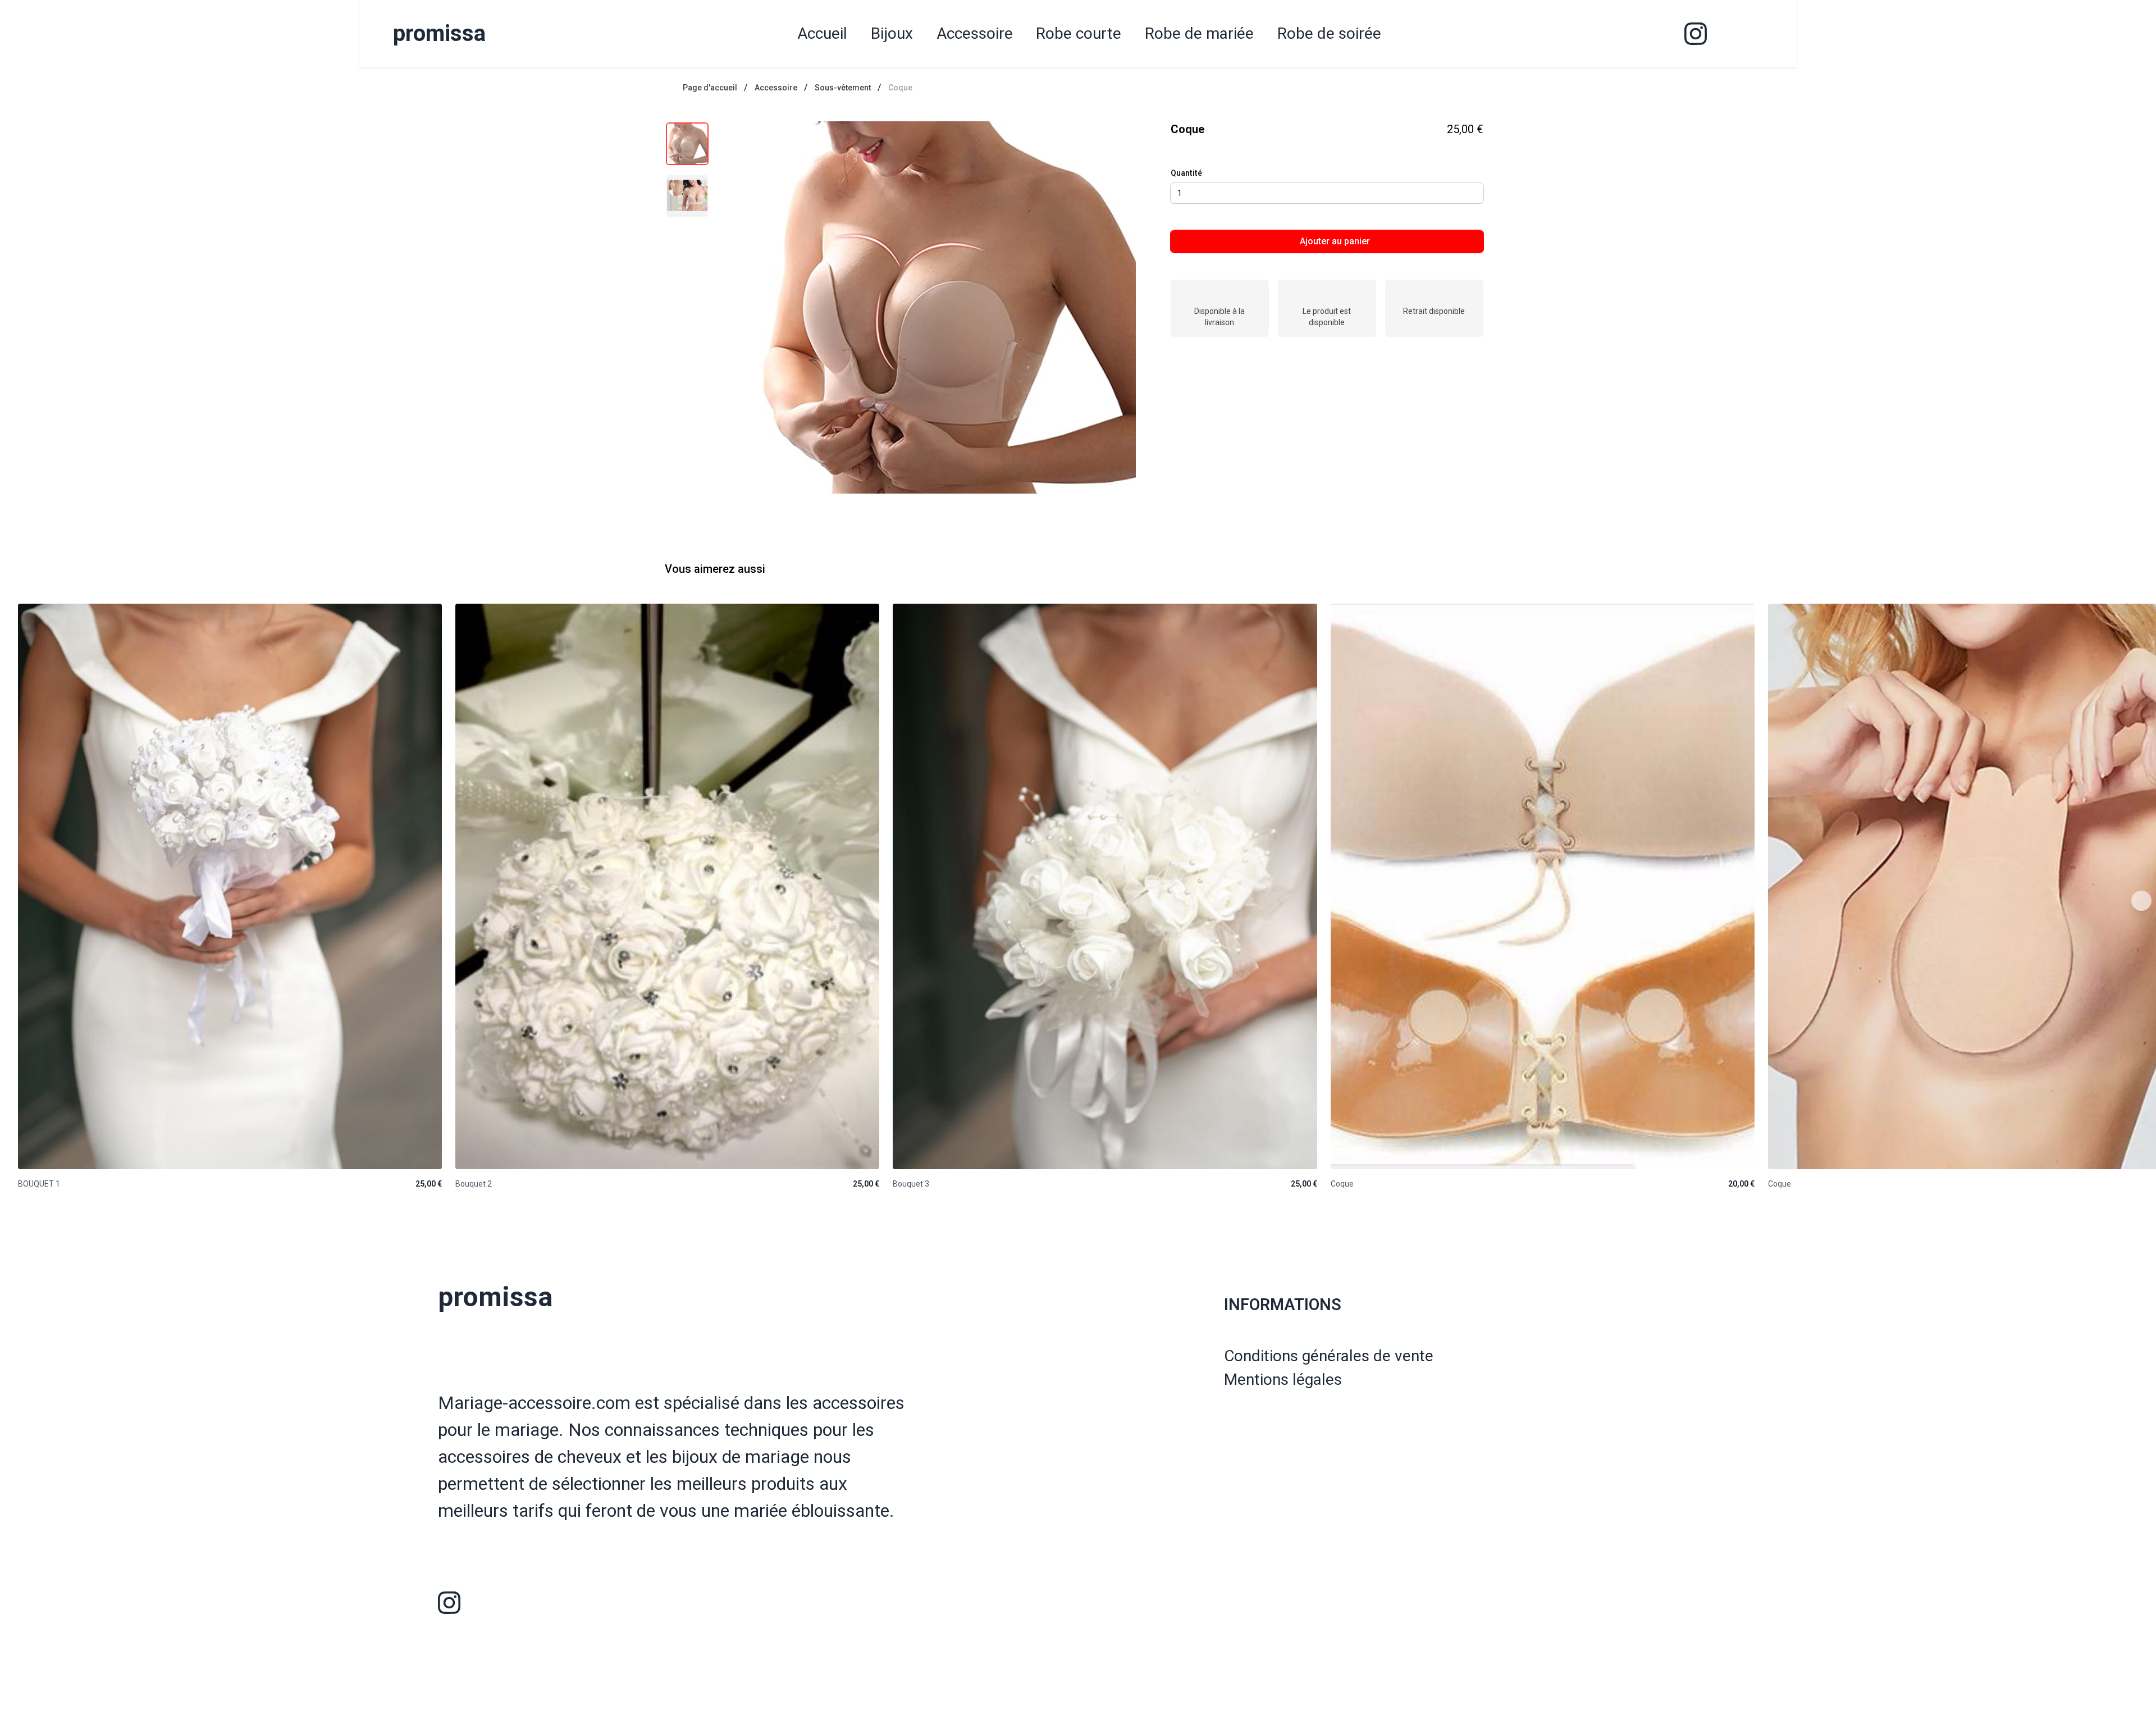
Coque (900, 88)
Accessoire (776, 88)
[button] (950, 307)
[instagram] (1696, 34)
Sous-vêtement (843, 88)
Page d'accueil (710, 88)
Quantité (1186, 173)
